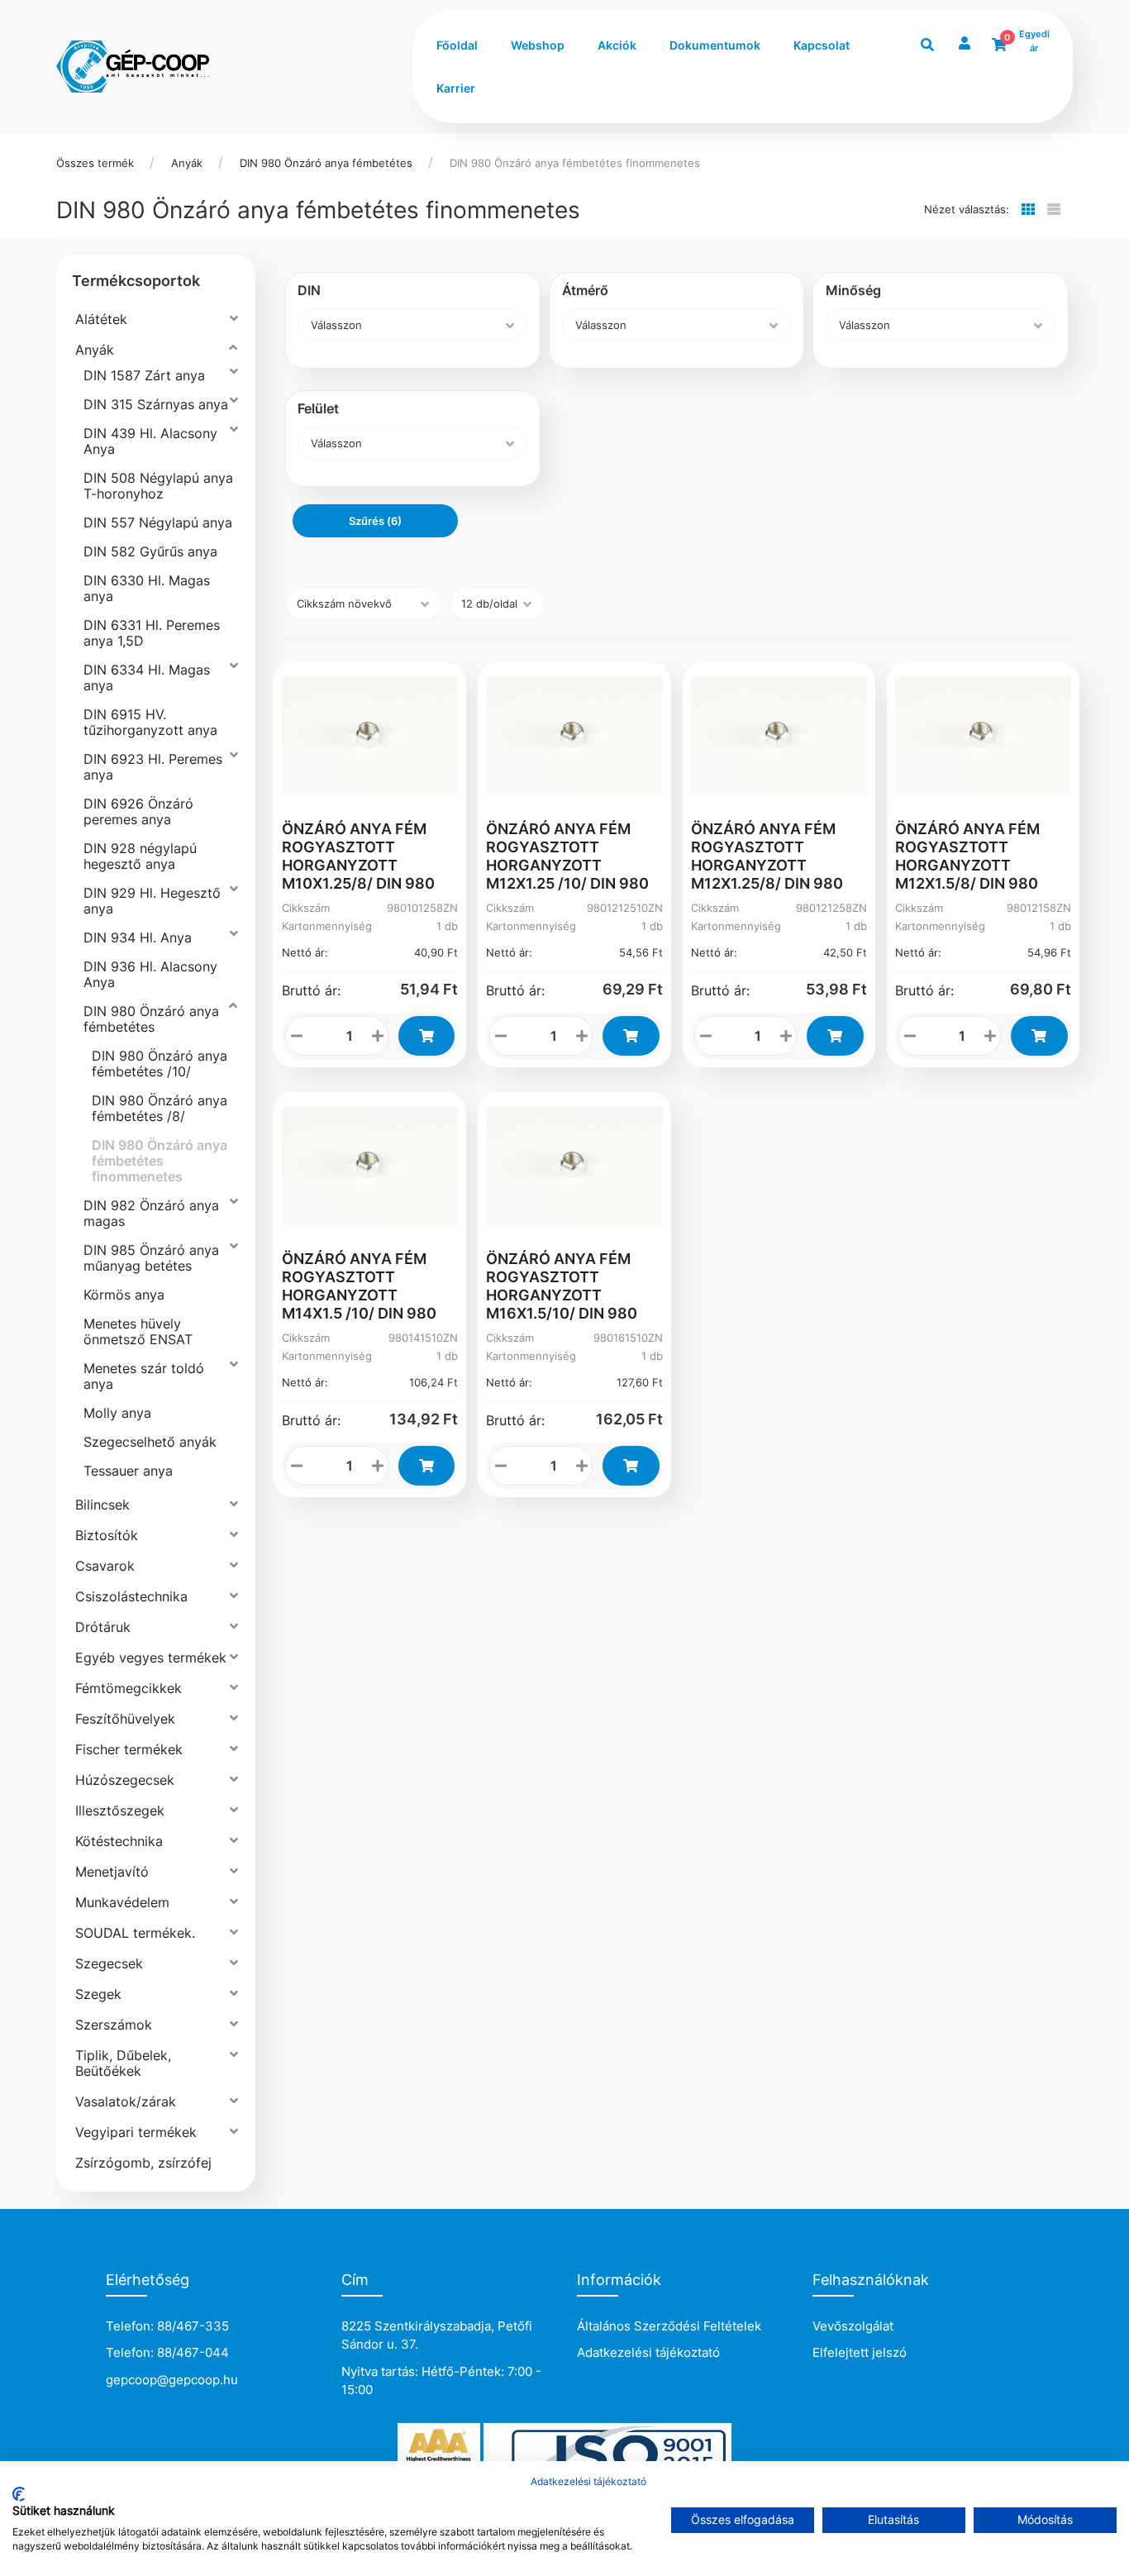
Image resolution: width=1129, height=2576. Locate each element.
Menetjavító (112, 1872)
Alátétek (101, 319)
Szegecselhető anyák (150, 1442)
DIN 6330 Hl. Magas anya (147, 588)
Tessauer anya (128, 1471)
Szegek (98, 1994)
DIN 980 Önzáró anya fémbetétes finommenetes (575, 163)
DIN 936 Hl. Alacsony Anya (150, 974)
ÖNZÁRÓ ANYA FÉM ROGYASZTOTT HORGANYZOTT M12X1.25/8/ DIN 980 (767, 856)
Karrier (456, 88)
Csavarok (105, 1566)
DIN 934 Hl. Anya (138, 937)
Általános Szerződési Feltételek (669, 2326)
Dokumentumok (715, 45)
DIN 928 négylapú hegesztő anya (140, 856)
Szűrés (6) (375, 521)
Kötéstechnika (119, 1841)
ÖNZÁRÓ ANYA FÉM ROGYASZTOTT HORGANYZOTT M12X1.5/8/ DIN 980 (967, 856)
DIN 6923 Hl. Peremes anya (153, 767)
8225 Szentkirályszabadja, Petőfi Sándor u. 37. (437, 2335)
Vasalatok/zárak (126, 2101)
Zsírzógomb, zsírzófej (143, 2163)
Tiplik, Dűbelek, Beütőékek (123, 2063)
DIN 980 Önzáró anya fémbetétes (326, 163)
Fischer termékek (129, 1749)
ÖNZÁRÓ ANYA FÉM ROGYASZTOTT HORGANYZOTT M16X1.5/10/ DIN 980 (562, 1286)
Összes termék (95, 163)
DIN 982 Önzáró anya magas (151, 1213)
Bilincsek (102, 1505)
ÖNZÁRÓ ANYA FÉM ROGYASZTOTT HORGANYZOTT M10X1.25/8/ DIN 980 (358, 856)
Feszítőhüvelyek (125, 1719)
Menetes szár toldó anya (144, 1376)
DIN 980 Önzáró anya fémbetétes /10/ (160, 1064)
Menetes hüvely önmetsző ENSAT (138, 1331)
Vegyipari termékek (136, 2132)
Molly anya (117, 1413)
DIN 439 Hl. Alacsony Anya (150, 441)
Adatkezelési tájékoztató (648, 2352)
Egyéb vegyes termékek (151, 1658)
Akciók (617, 45)
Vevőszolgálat (853, 2326)
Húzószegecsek (125, 1780)
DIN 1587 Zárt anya (144, 375)
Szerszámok (114, 2025)
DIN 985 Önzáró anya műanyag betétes (151, 1258)
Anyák (187, 163)
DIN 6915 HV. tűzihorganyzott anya (150, 722)
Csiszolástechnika (131, 1596)
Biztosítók (107, 1535)
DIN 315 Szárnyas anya (156, 404)
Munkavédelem (122, 1902)
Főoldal (457, 45)
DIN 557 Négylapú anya (158, 522)
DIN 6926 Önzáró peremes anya (138, 811)
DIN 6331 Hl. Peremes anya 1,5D (152, 633)
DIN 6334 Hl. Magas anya (147, 677)
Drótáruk (103, 1627)
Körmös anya (124, 1295)
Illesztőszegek (120, 1810)
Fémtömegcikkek (129, 1688)
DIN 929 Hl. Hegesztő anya (152, 901)
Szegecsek (109, 1963)
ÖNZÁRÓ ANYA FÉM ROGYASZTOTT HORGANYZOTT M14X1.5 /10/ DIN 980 (359, 1286)
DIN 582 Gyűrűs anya (150, 551)
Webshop (538, 45)
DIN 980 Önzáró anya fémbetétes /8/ (160, 1108)
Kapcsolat (822, 45)
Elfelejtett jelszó (860, 2352)
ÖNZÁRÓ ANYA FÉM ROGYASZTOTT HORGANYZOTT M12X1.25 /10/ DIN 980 (567, 856)
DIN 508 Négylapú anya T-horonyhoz (158, 486)
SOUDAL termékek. (135, 1933)
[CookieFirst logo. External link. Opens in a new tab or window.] (19, 2494)
